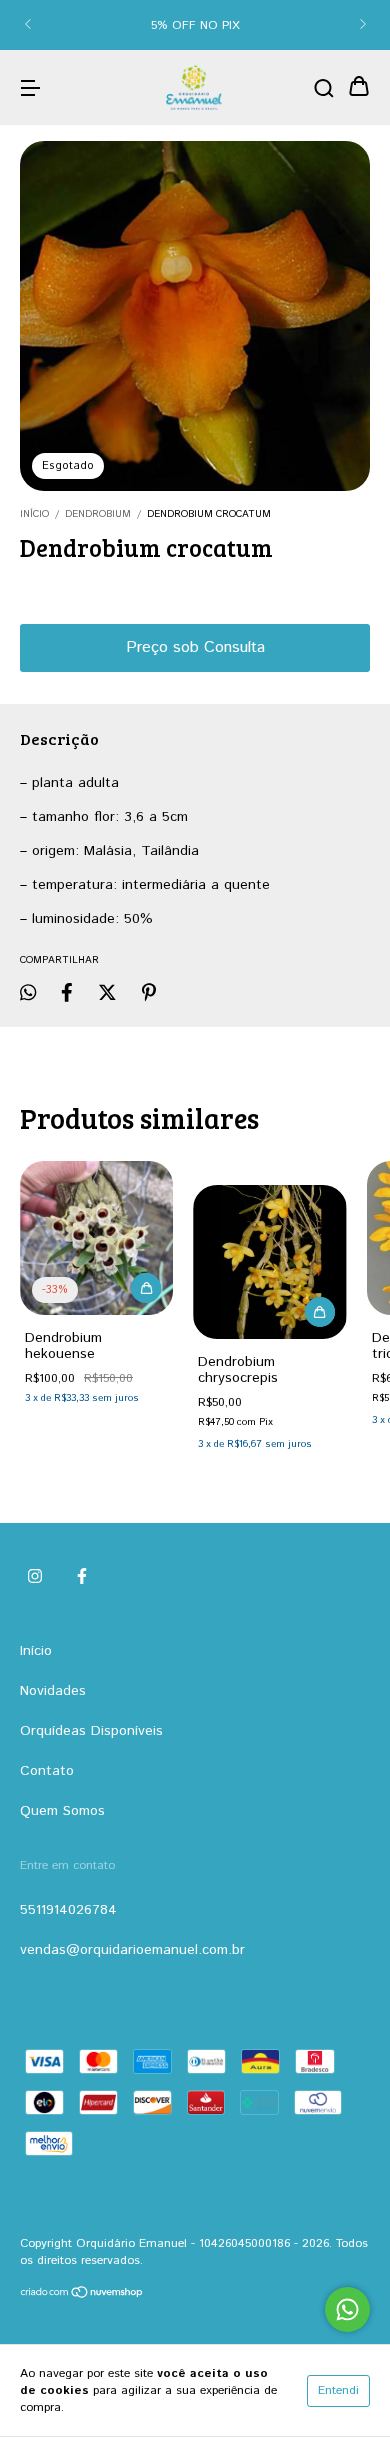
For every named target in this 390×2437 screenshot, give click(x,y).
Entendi (338, 2390)
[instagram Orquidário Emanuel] (35, 1578)
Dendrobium (98, 514)
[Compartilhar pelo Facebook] (67, 993)
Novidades (53, 1691)
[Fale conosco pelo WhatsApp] (347, 2309)
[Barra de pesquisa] (324, 88)
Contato (47, 1771)
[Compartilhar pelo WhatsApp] (28, 993)
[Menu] (30, 88)
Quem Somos (62, 1811)
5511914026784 (68, 1910)
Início (34, 514)
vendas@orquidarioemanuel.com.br (132, 1950)
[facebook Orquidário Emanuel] (82, 1578)
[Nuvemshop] (82, 2295)
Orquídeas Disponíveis (91, 1731)
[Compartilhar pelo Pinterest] (149, 993)
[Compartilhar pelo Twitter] (107, 993)
